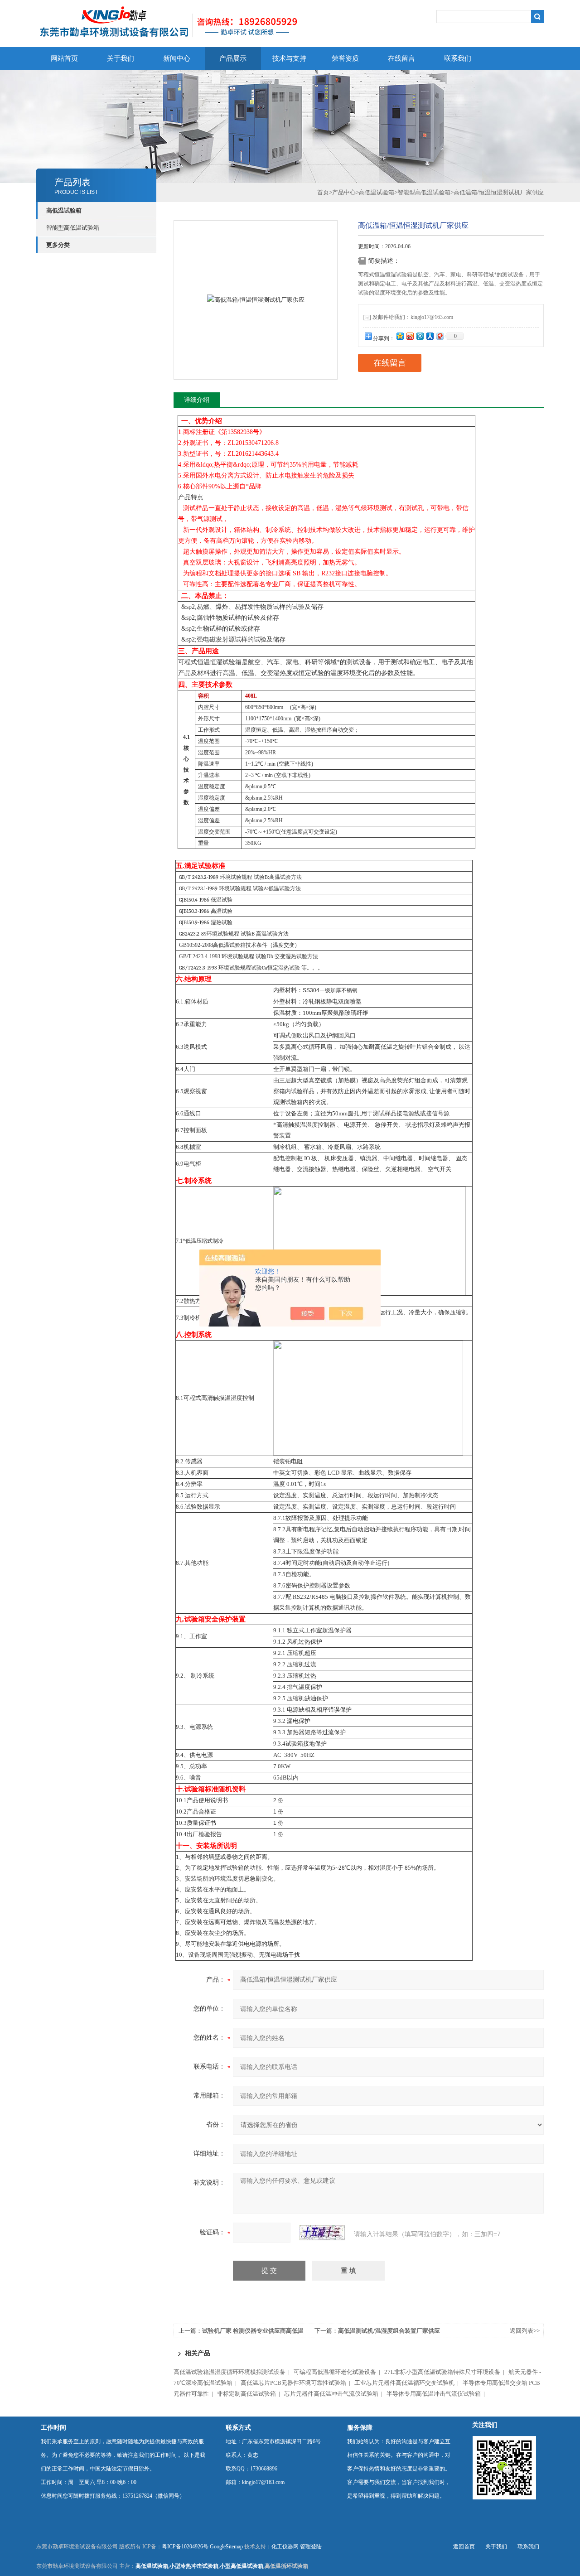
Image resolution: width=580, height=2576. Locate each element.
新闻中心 (177, 58)
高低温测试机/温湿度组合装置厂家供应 (389, 2331)
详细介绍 (197, 400)
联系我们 (458, 58)
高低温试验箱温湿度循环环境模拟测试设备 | (233, 2372)
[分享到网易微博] (440, 336)
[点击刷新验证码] (322, 2233)
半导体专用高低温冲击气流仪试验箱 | (437, 2394)
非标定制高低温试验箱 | (250, 2394)
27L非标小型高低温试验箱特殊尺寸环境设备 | (446, 2372)
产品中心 (344, 192)
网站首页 (64, 58)
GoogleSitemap (226, 2547)
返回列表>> (525, 2331)
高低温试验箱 (377, 192)
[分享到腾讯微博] (420, 336)
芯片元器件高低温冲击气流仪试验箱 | (335, 2394)
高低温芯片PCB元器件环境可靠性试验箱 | (297, 2383)
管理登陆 (311, 2547)
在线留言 (401, 58)
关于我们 (121, 58)
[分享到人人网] (430, 336)
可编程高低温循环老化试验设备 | (338, 2372)
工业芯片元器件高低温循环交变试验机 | (408, 2383)
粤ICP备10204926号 (185, 2547)
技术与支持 (289, 58)
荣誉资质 (345, 58)
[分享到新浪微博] (410, 336)
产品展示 (233, 58)
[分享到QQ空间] (400, 336)
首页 (323, 192)
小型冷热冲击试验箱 (194, 2566)
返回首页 (464, 2547)
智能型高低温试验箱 (73, 228)
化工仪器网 (285, 2547)
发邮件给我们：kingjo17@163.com (413, 317)
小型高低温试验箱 (242, 2566)
